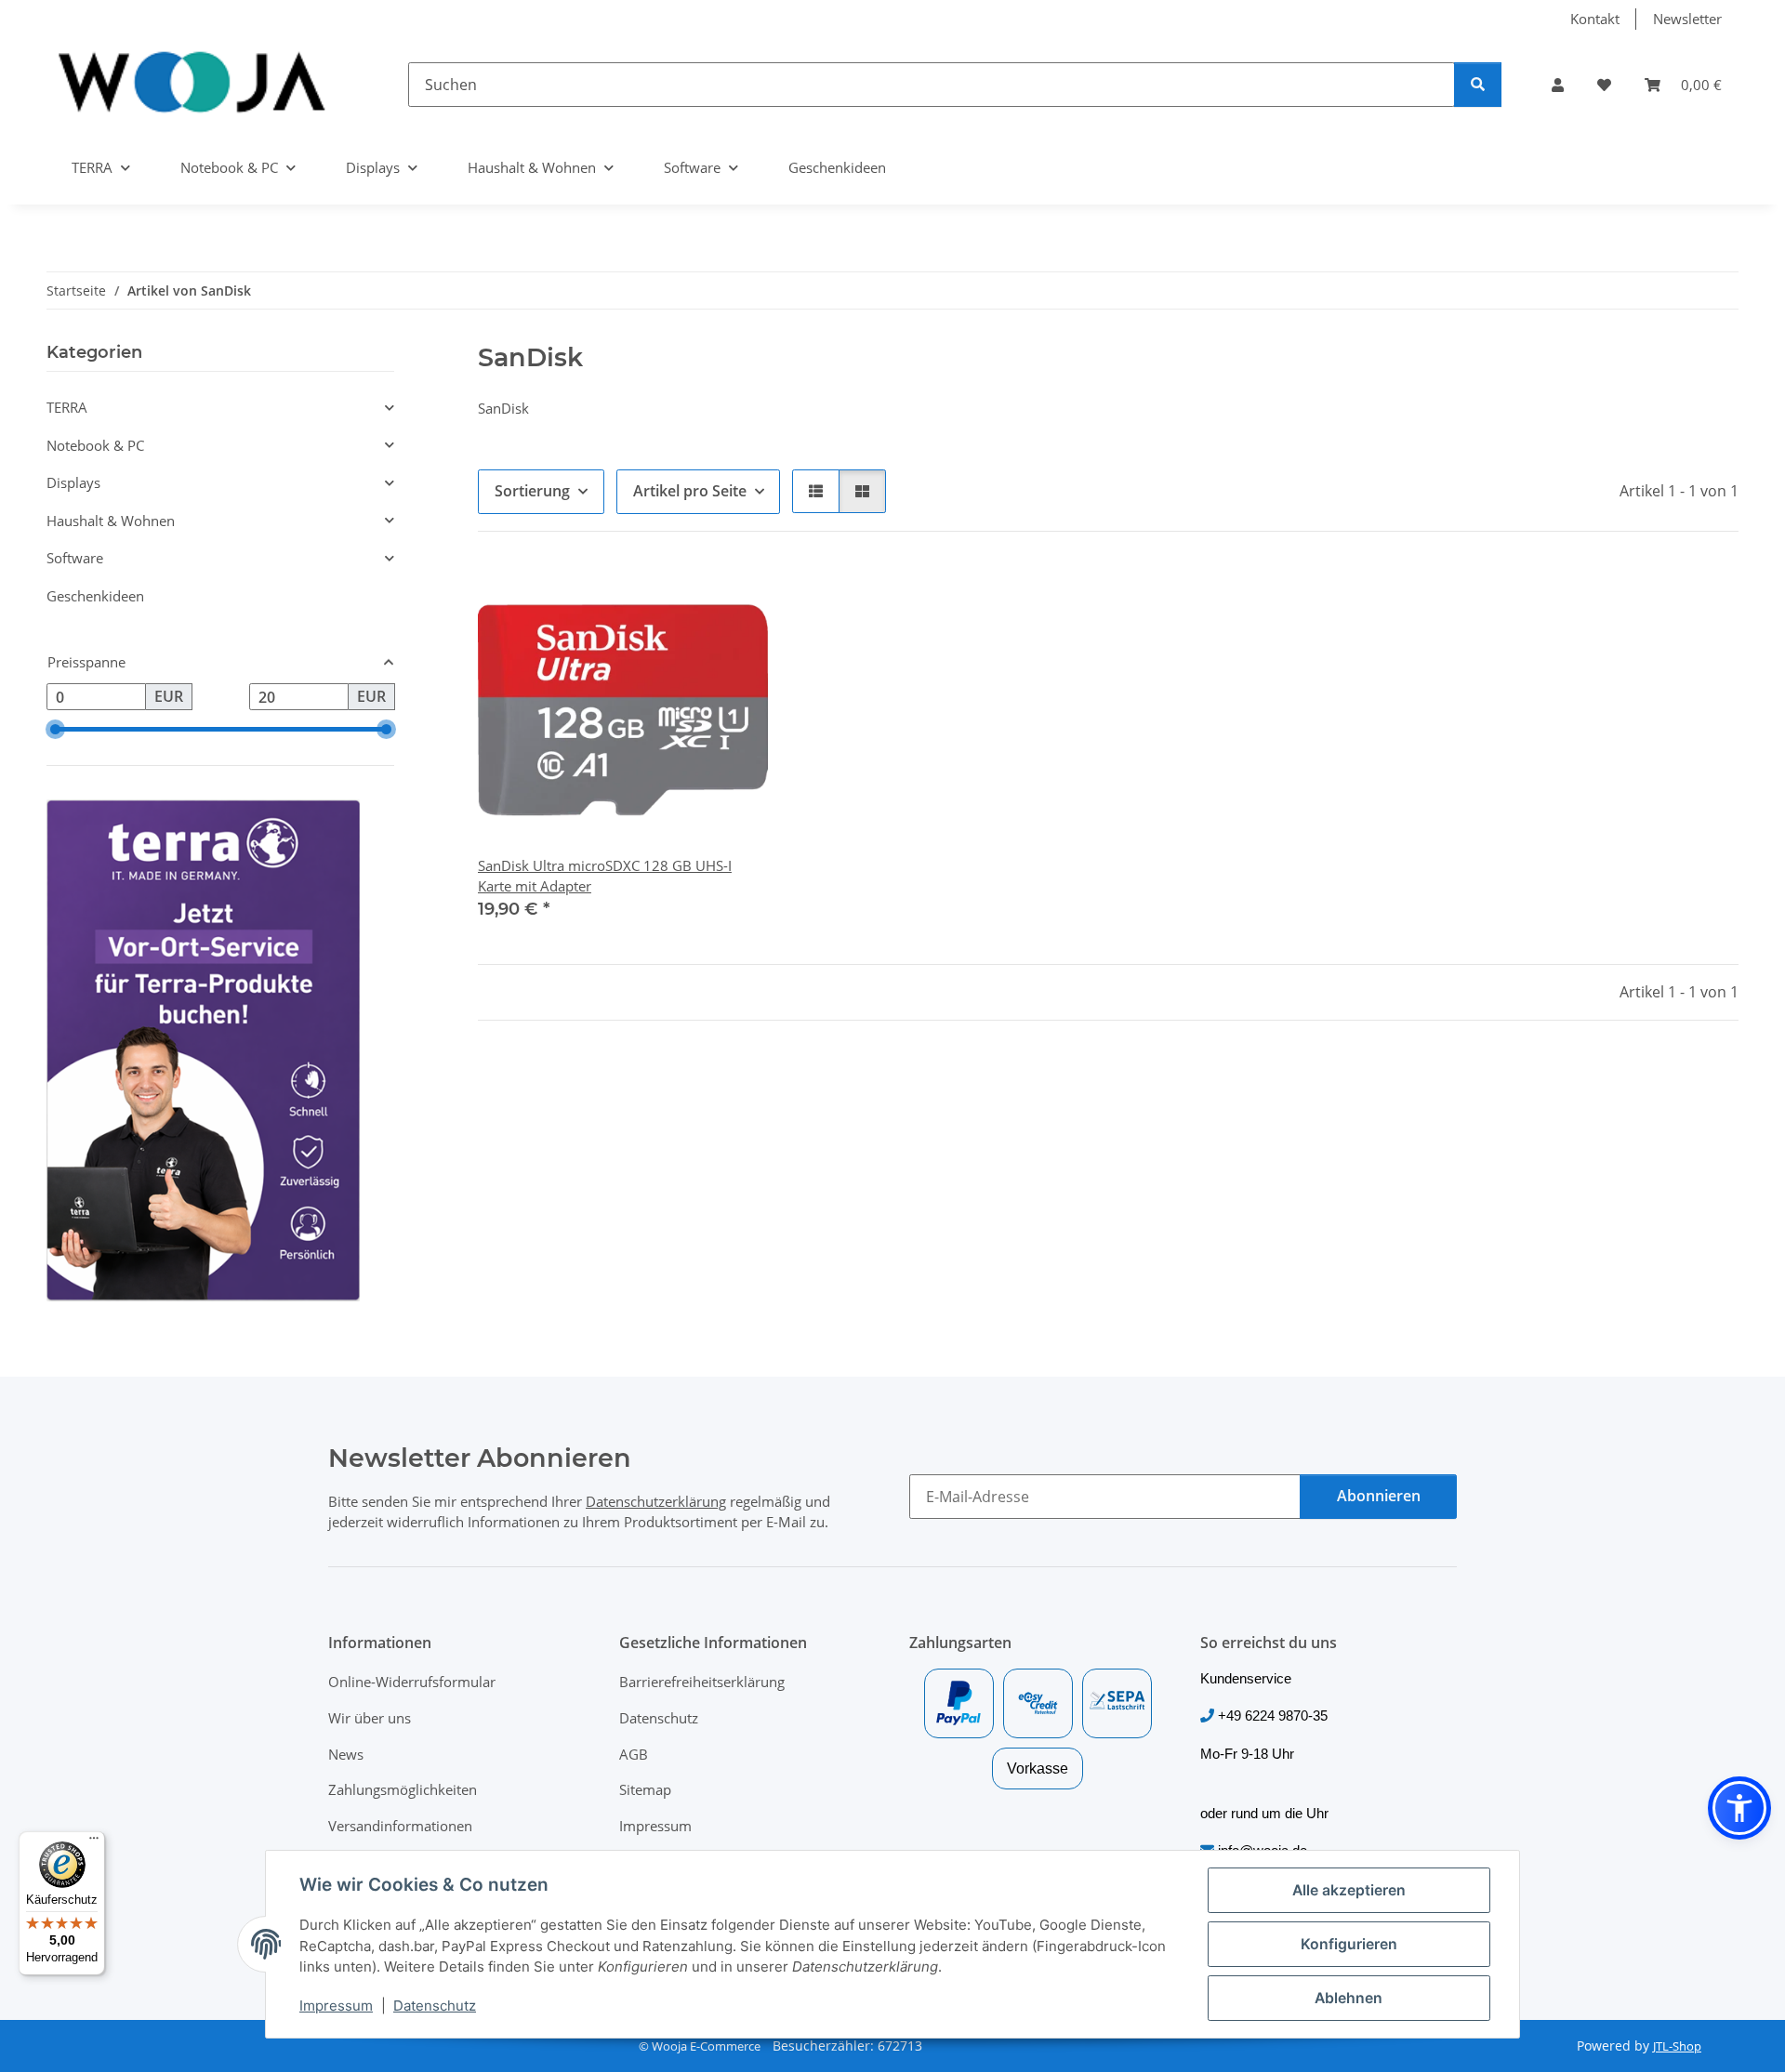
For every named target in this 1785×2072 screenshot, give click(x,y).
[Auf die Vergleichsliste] (685, 598)
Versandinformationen (400, 1826)
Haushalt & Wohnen (111, 521)
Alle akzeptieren (1349, 1890)
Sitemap (645, 1789)
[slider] (54, 729)
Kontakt (1595, 19)
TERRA (67, 407)
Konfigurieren (1349, 1944)
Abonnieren (1379, 1496)
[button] (1558, 85)
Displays (73, 482)
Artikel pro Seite (690, 491)
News (346, 1754)
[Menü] (94, 1842)
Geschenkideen (95, 596)
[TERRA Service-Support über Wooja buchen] (203, 1049)
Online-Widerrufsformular (412, 1682)
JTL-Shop (1677, 2046)
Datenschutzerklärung (656, 1501)
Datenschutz (435, 2006)
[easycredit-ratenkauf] (1038, 1703)
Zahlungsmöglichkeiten (403, 1789)
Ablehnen (1349, 1998)
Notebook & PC (95, 445)
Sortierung (532, 491)
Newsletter (1687, 19)
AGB (634, 1754)
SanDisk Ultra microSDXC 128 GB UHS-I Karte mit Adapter (605, 876)
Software (75, 558)
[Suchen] (1478, 85)
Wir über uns (370, 1718)
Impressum (336, 2006)
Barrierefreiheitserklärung (702, 1682)
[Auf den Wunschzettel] (734, 598)
